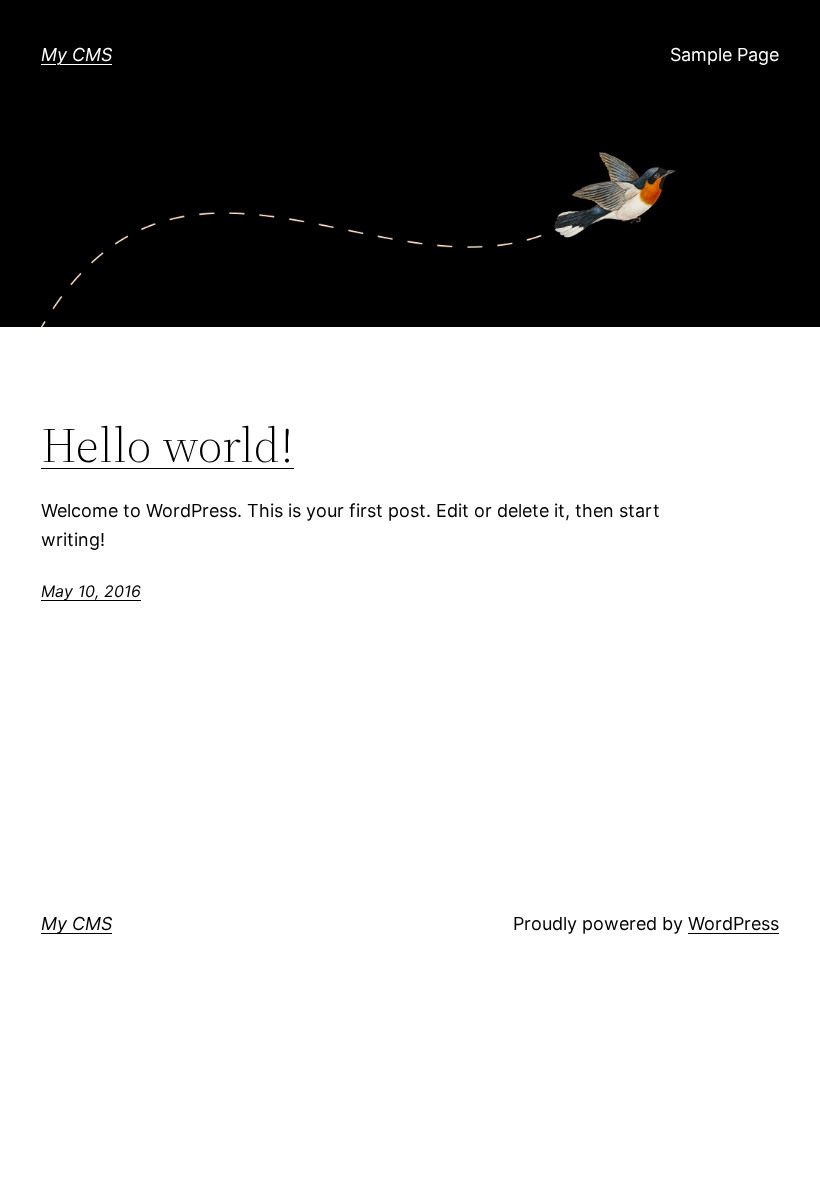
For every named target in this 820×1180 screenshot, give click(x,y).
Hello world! (167, 445)
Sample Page (724, 54)
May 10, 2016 (91, 591)
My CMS (76, 54)
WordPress (733, 923)
